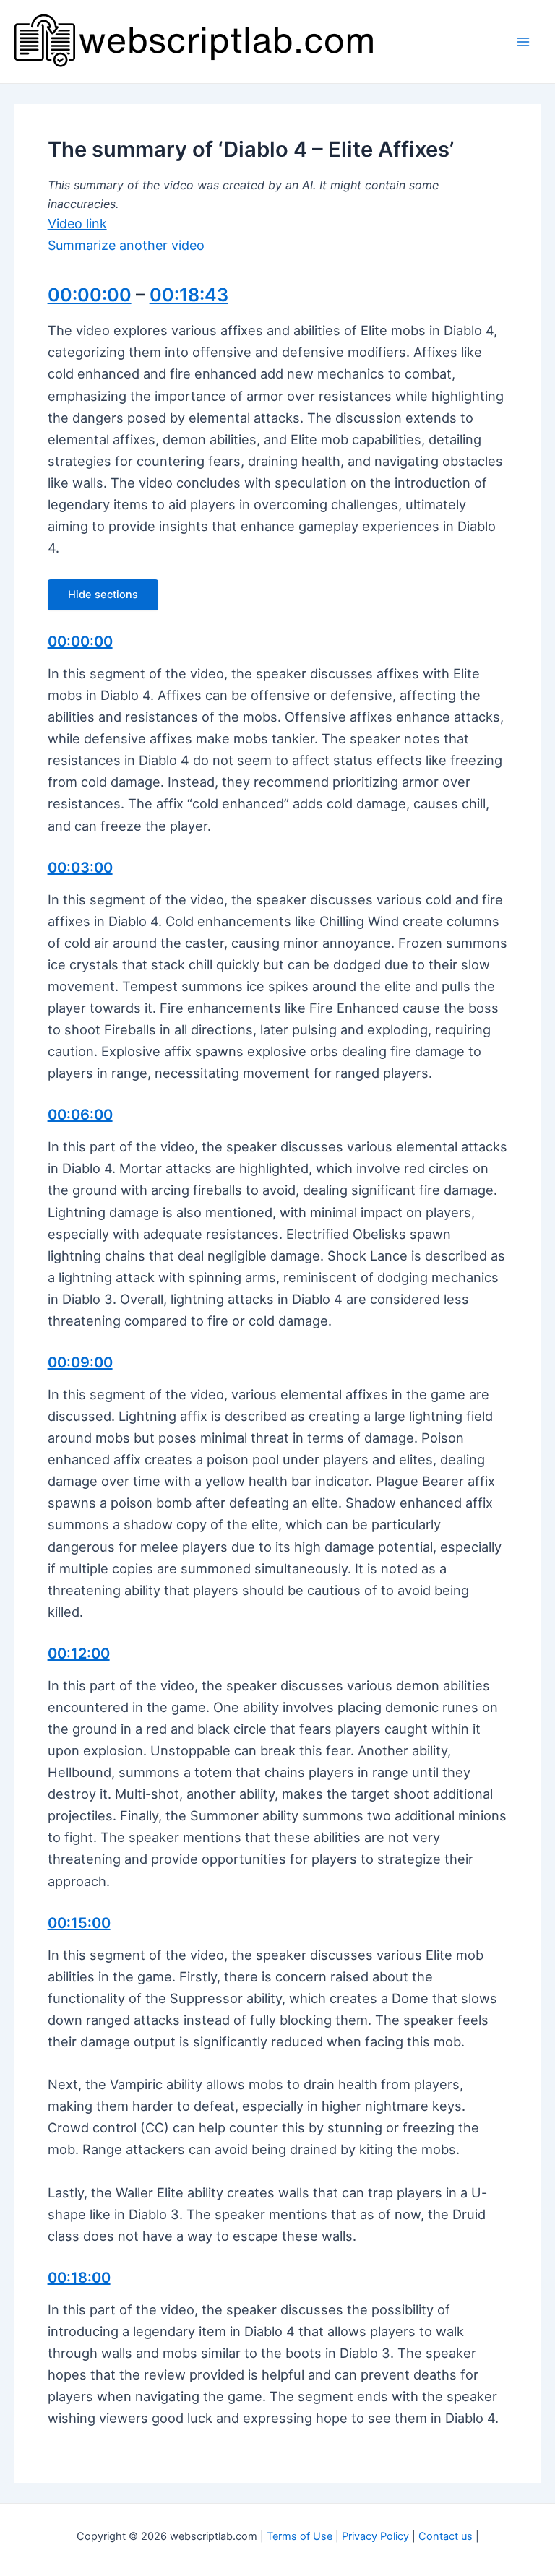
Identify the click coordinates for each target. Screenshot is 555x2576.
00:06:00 (80, 1115)
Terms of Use (300, 2536)
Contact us (446, 2536)
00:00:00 (90, 295)
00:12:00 (79, 1654)
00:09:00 (80, 1362)
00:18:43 (189, 295)
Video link (77, 224)
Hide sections (103, 595)
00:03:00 (80, 868)
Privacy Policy (375, 2536)
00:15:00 (79, 1923)
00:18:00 (79, 2278)
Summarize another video (126, 245)
